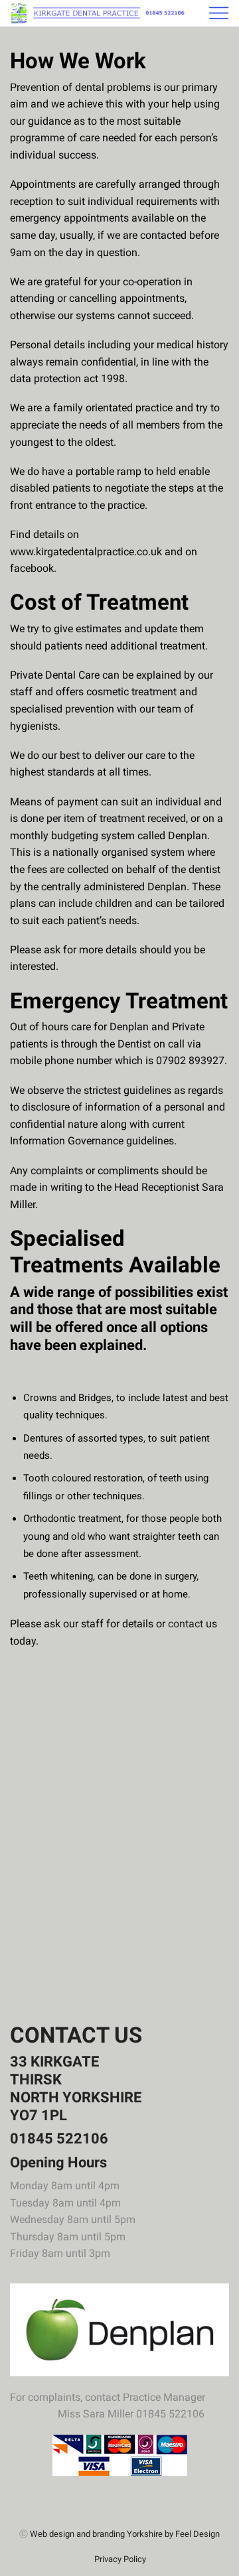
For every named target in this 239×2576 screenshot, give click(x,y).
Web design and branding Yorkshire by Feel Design (125, 2534)
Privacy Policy (120, 2559)
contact (186, 1624)
